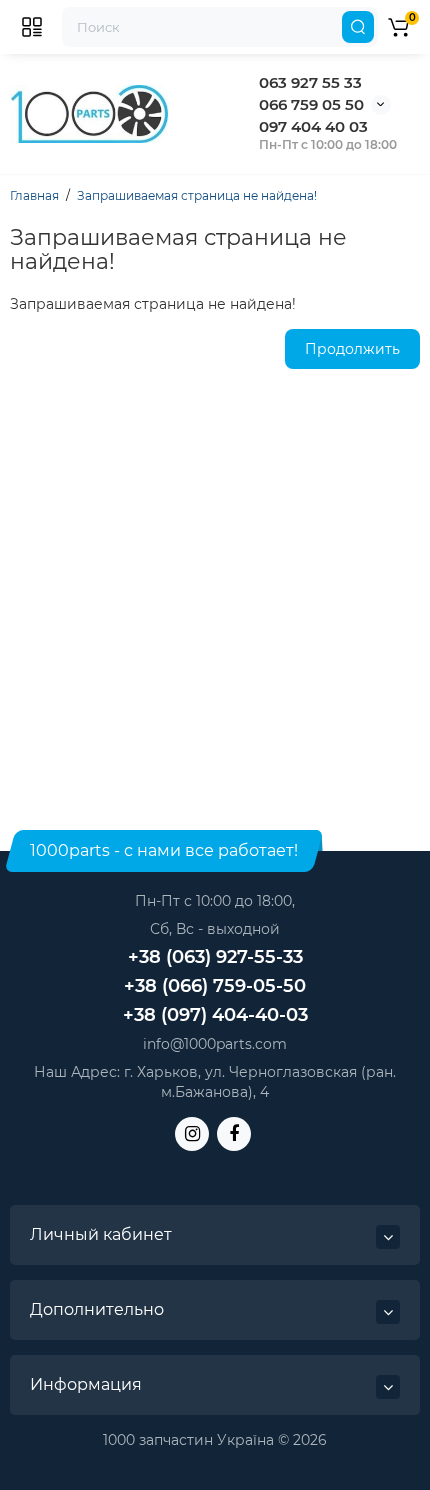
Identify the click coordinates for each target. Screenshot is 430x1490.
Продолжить (352, 349)
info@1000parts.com (215, 1044)
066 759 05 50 (311, 104)
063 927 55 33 (310, 82)
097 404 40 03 (313, 126)
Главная (34, 195)
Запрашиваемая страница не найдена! (197, 195)
